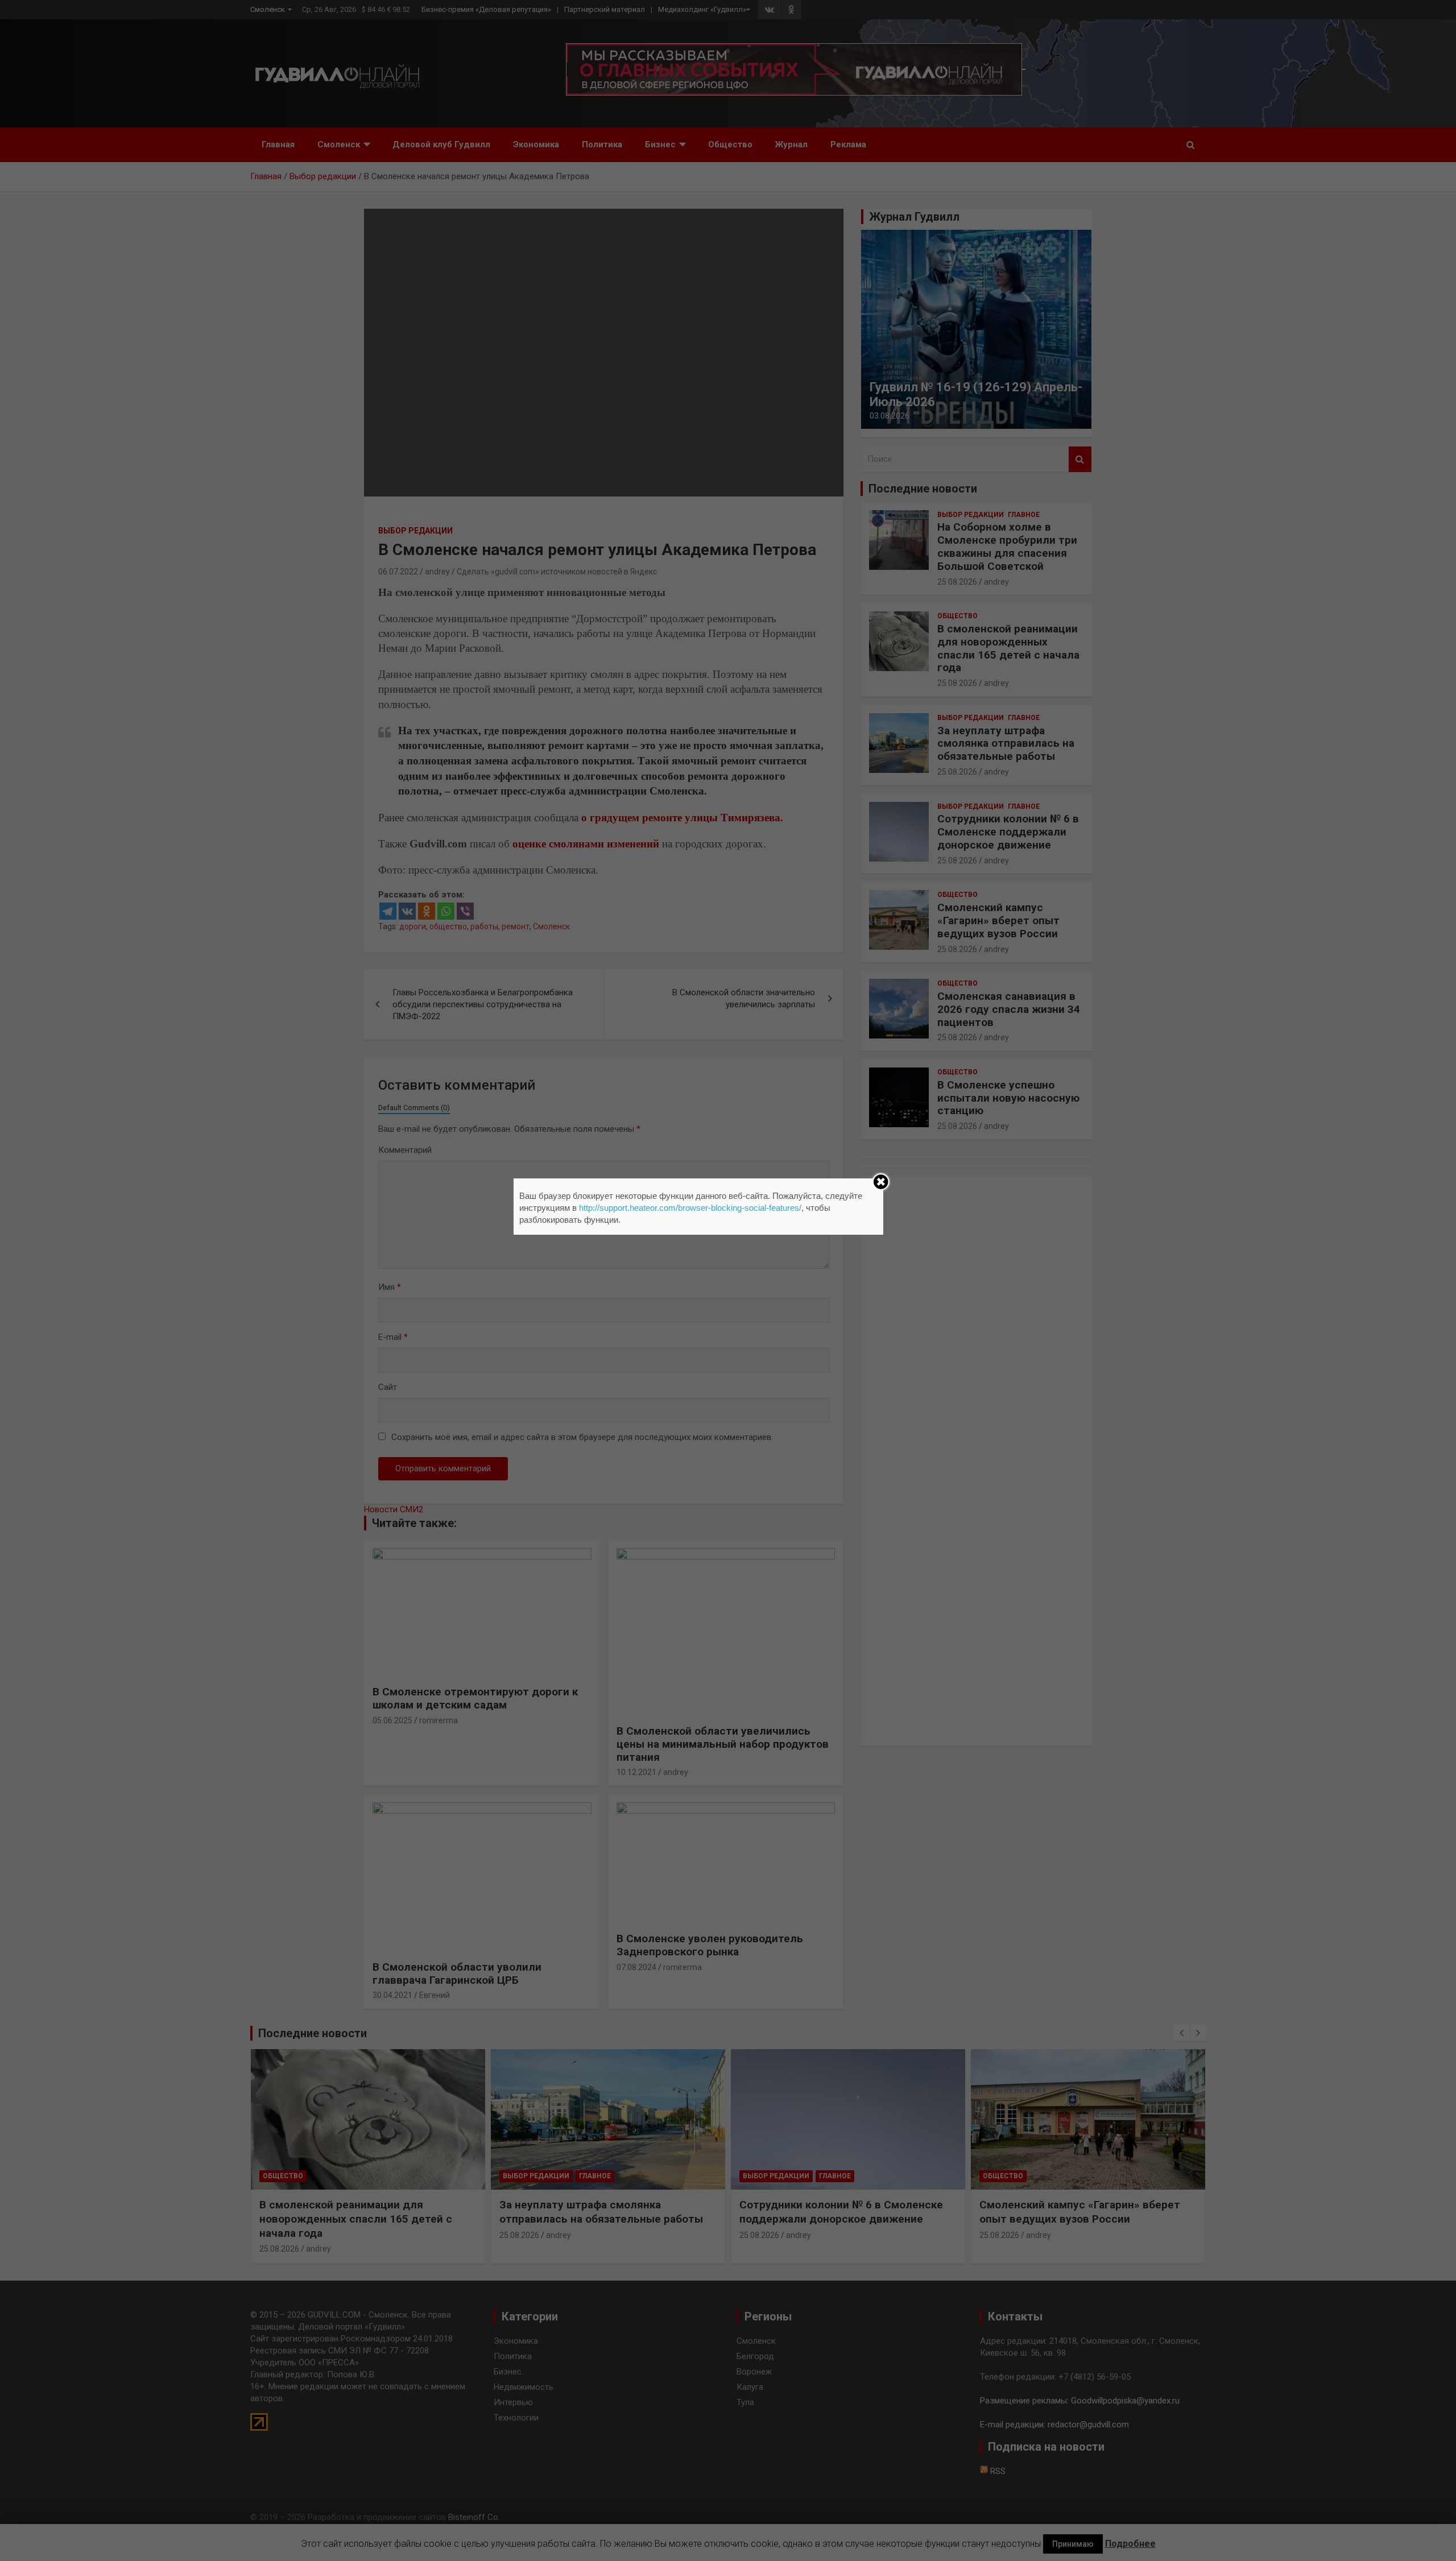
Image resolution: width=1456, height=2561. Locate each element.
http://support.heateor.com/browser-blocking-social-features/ (690, 1208)
